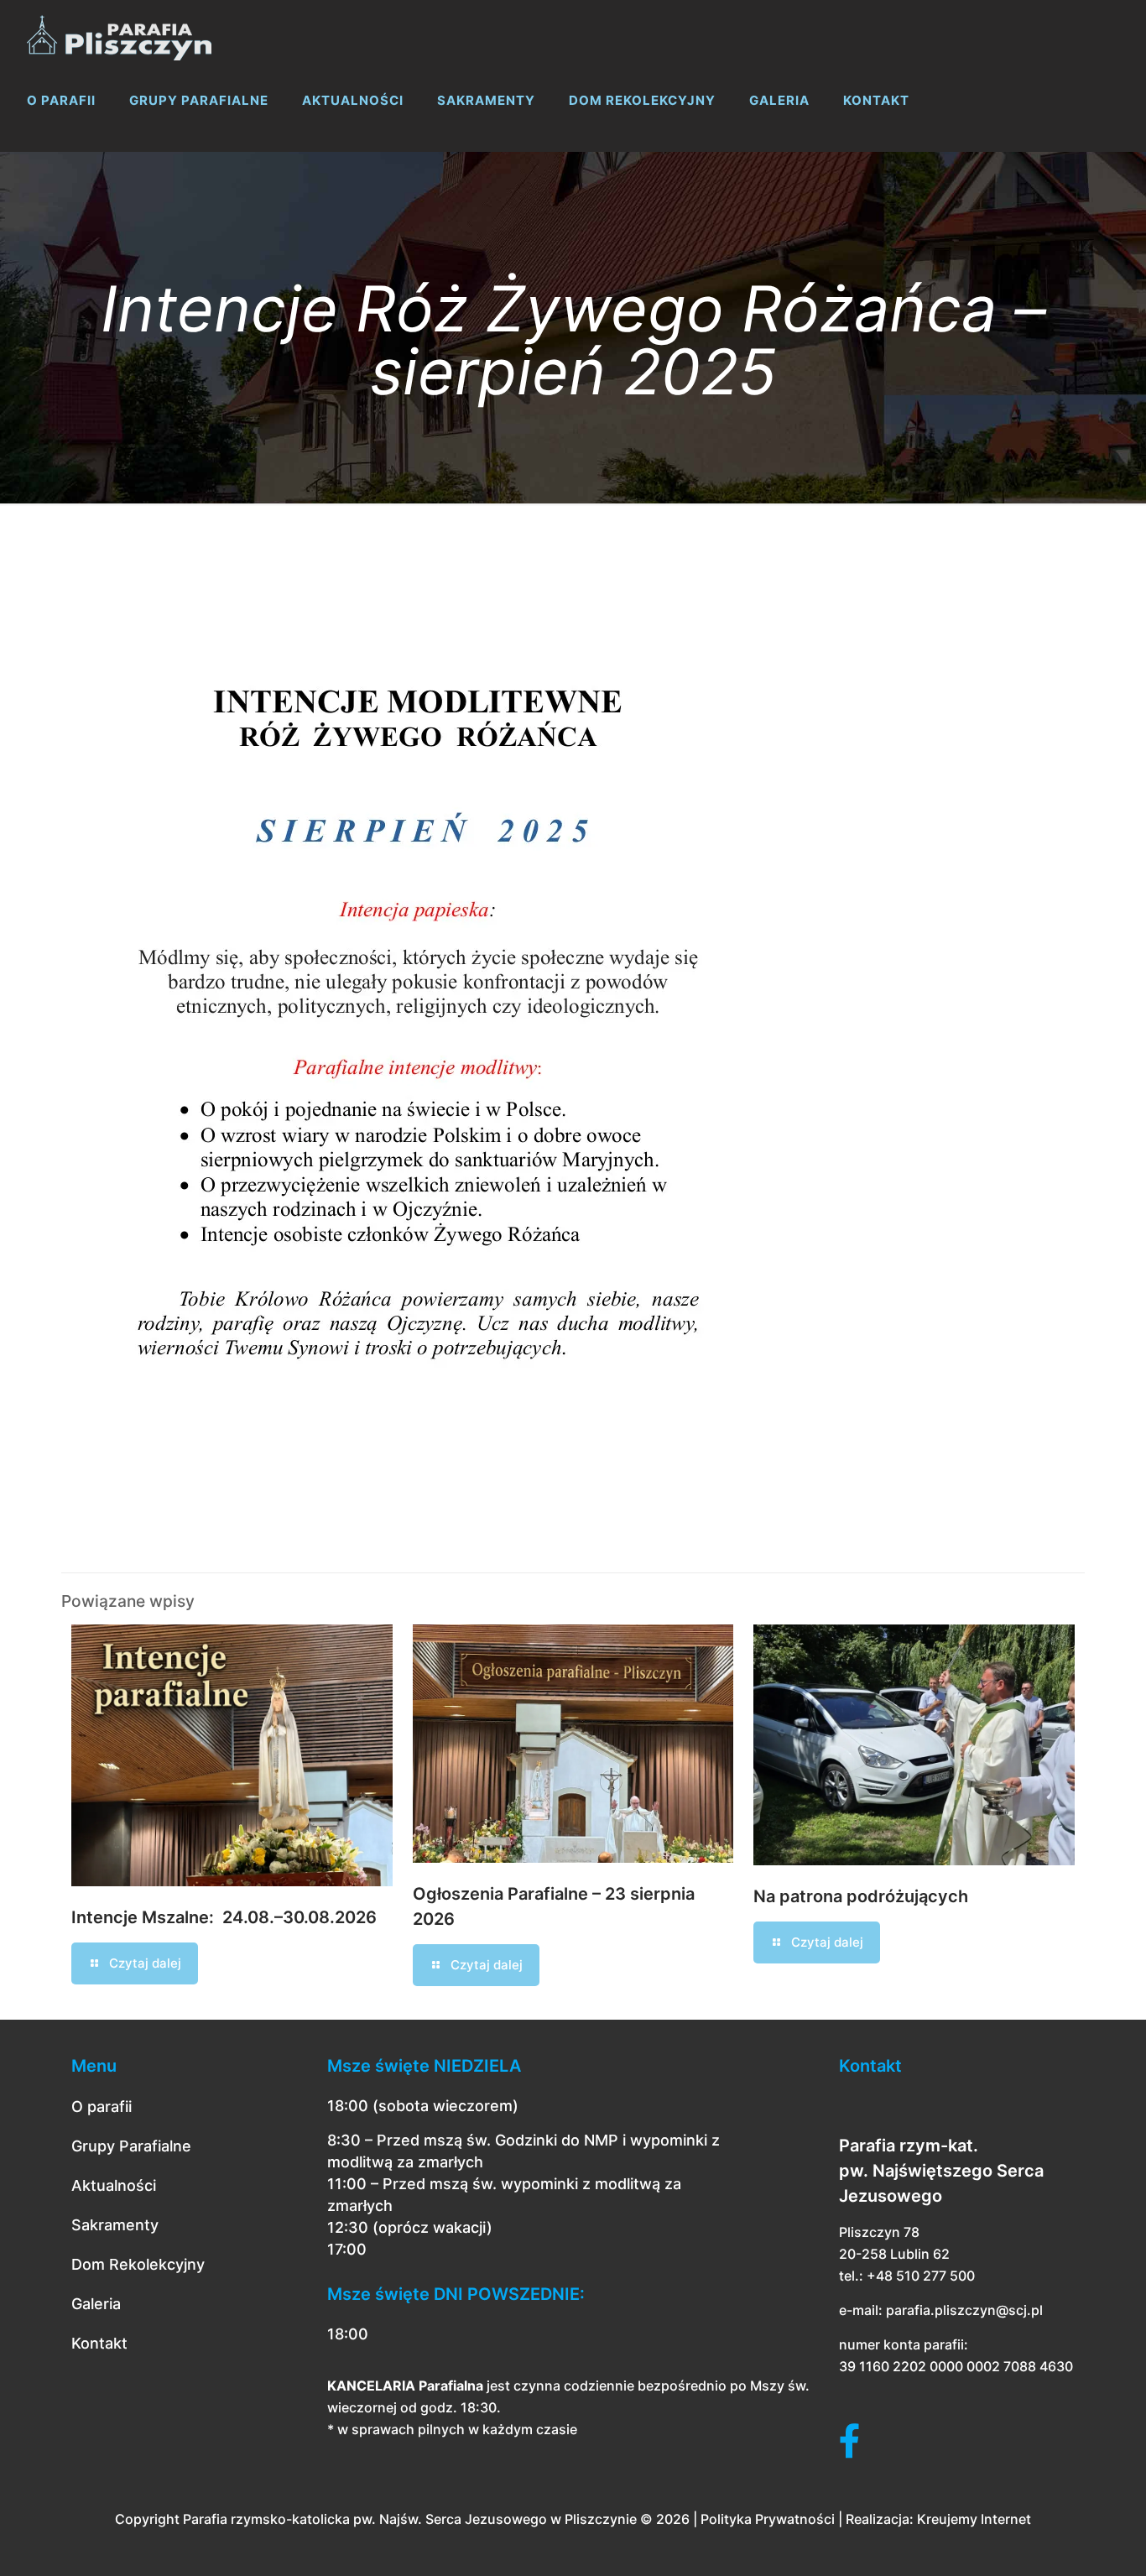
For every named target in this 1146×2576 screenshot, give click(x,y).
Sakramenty (115, 2225)
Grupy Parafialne (131, 2146)
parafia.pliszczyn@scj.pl (964, 2310)
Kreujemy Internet (974, 2519)
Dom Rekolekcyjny (138, 2264)
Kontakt (99, 2343)
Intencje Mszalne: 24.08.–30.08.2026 (224, 1917)
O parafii (102, 2107)
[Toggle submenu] (61, 143)
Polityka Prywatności (768, 2519)
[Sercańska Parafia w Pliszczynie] (119, 34)
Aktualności (114, 2185)
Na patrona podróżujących (861, 1896)
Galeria (96, 2304)
